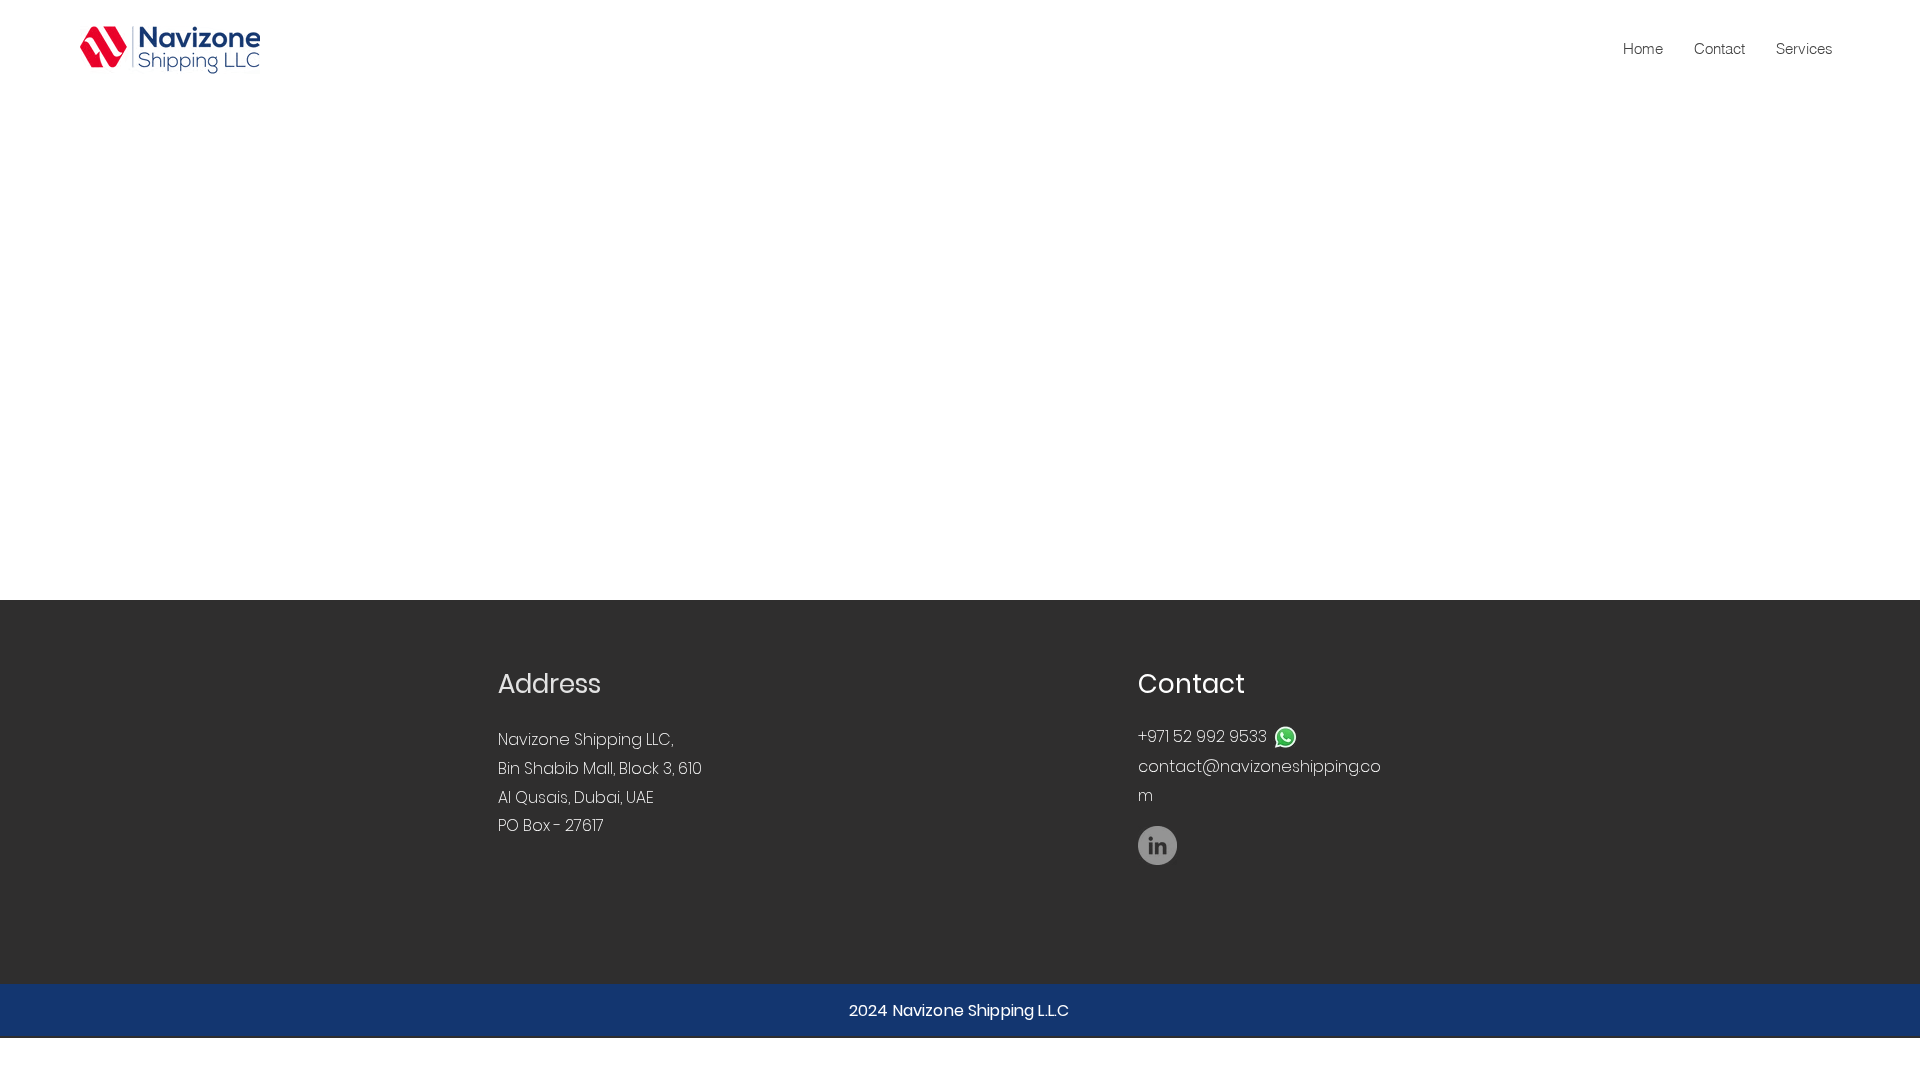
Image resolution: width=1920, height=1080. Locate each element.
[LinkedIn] (1157, 845)
